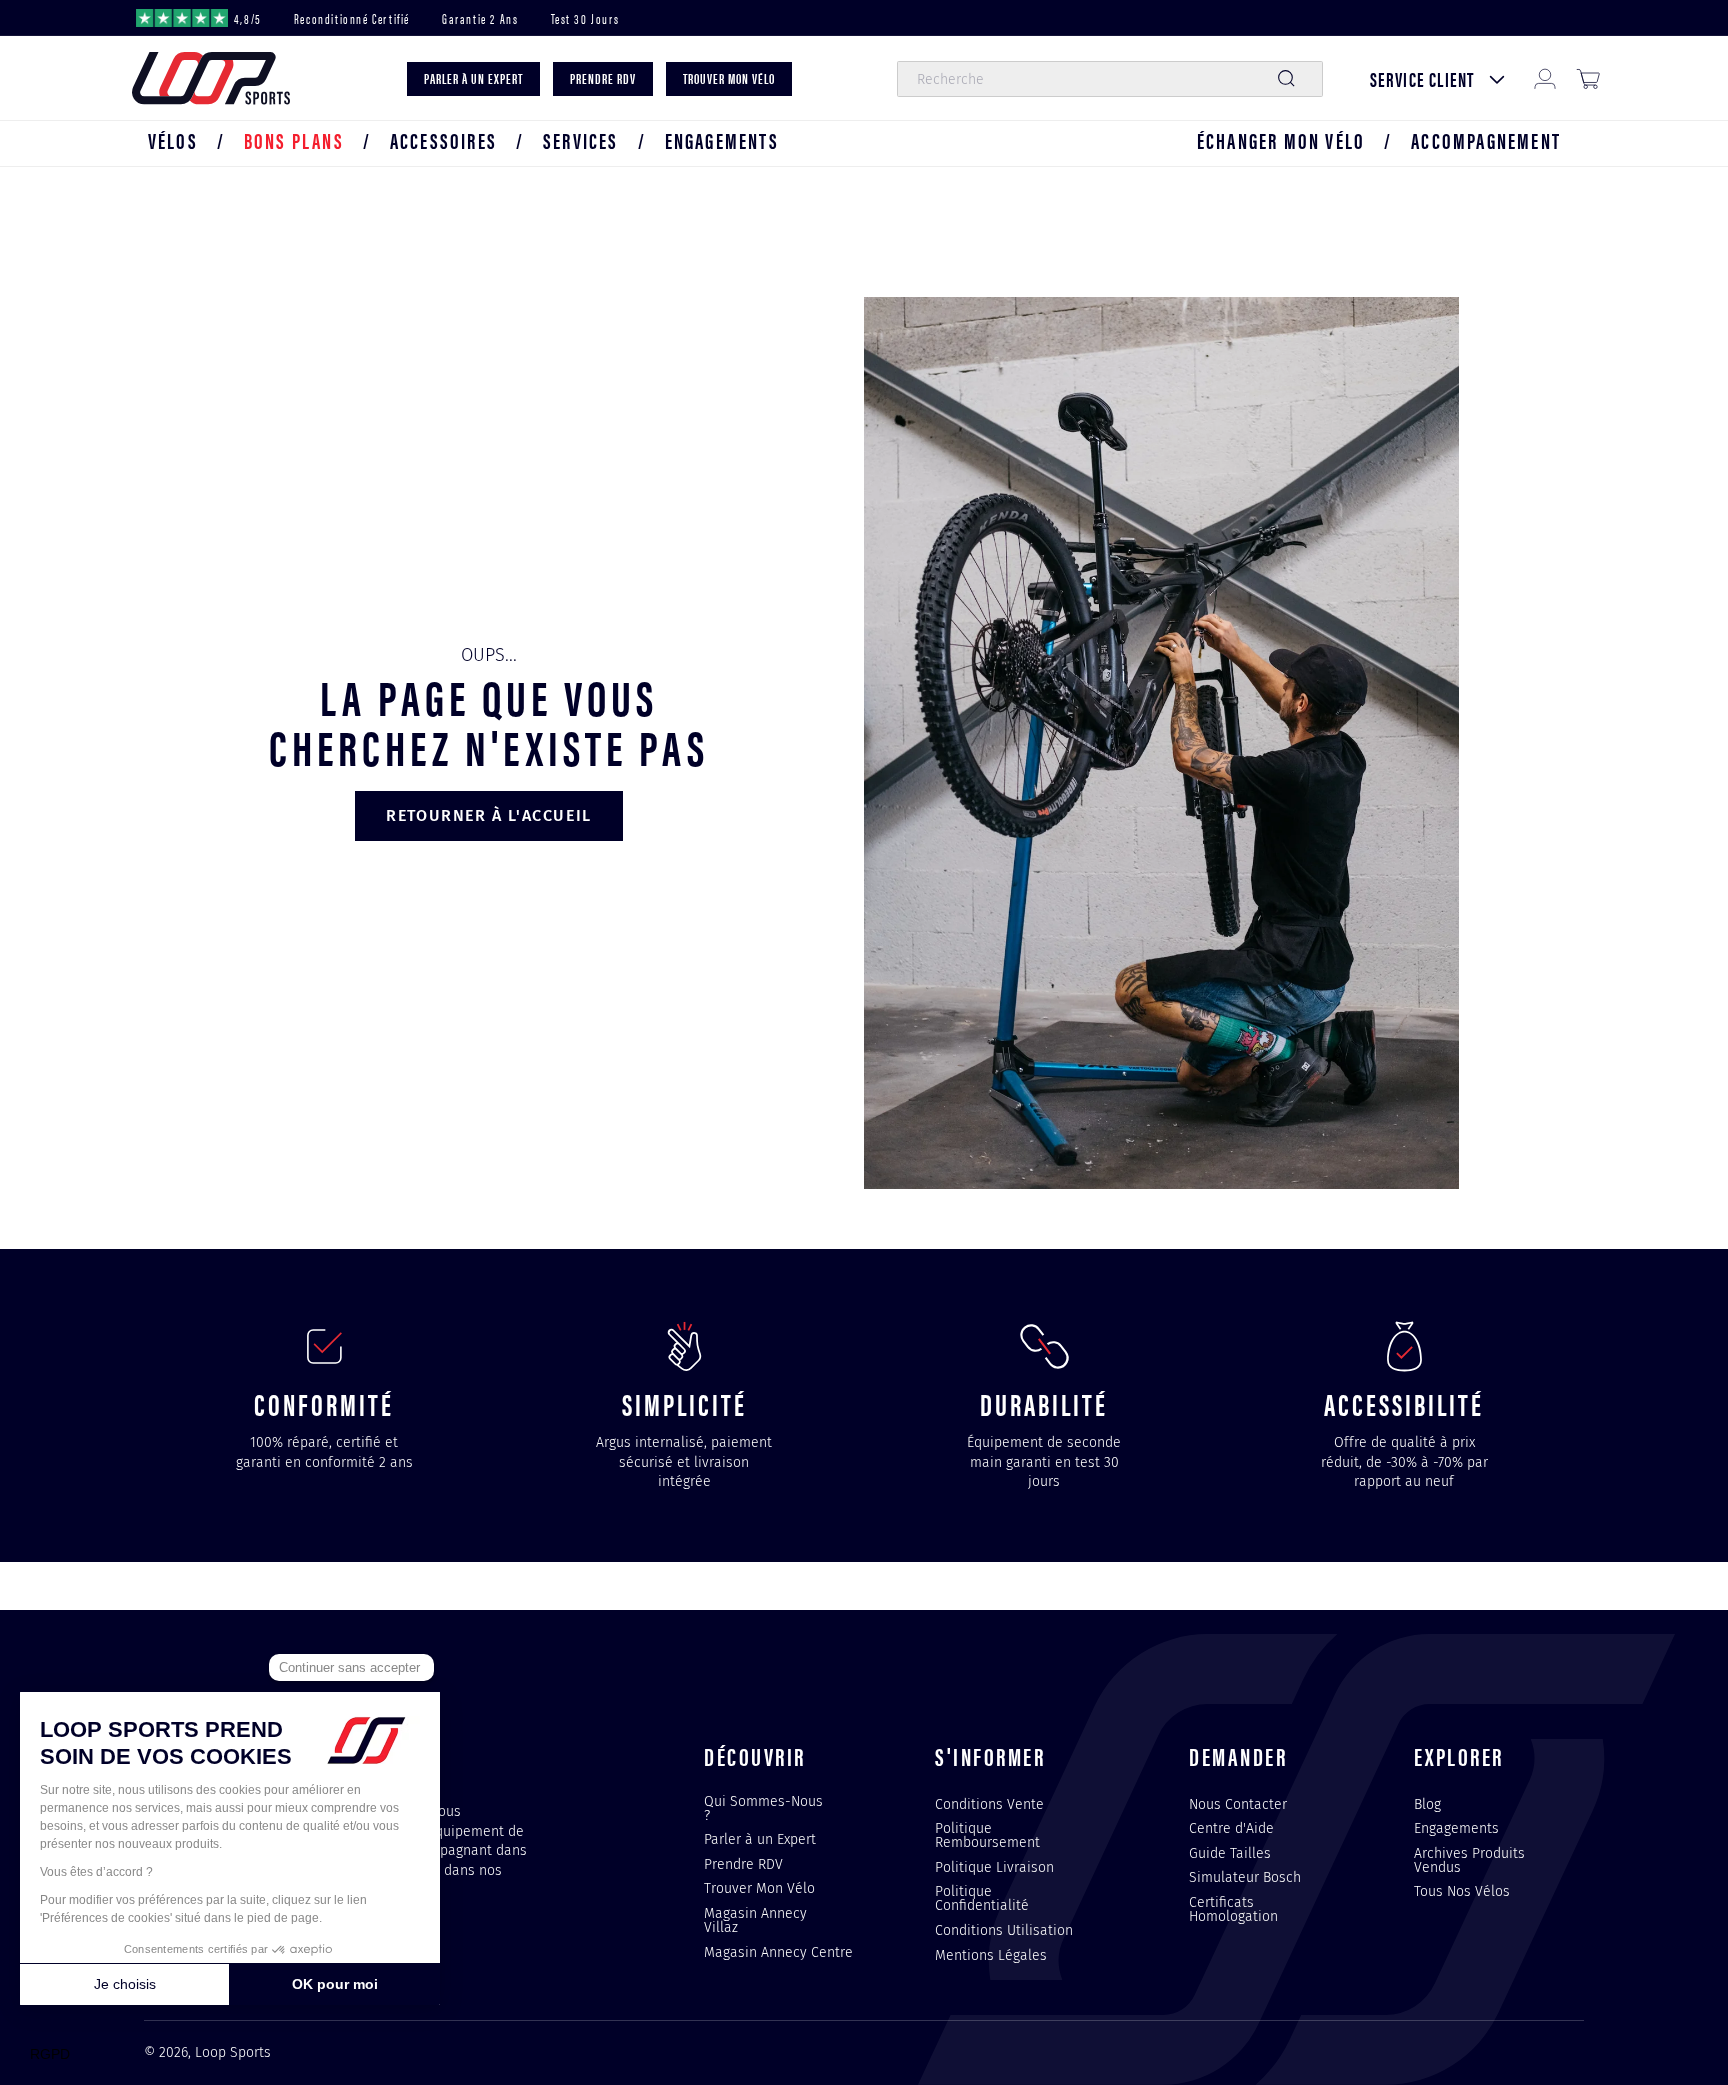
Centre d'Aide (1231, 1828)
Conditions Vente (989, 1805)
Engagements (1456, 1828)
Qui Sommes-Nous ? (763, 1809)
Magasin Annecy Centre (778, 1952)
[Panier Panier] (1588, 79)
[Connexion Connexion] (1545, 79)
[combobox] (1109, 79)
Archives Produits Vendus (1469, 1860)
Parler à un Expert (760, 1839)
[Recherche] (1286, 79)
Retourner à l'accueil (489, 815)
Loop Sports (233, 2052)
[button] (173, 140)
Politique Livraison (994, 1867)
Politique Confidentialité (982, 1898)
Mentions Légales (991, 1955)
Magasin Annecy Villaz (755, 1920)
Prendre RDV (743, 1864)
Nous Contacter (1238, 1805)
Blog (1427, 1805)
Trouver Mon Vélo (759, 1888)
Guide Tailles (1230, 1853)
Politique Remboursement (987, 1835)
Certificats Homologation (1233, 1909)
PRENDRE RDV (603, 78)
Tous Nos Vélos (1462, 1891)
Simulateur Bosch (1245, 1877)
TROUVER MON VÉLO (729, 78)
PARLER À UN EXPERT (473, 78)
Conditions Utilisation (1004, 1930)
